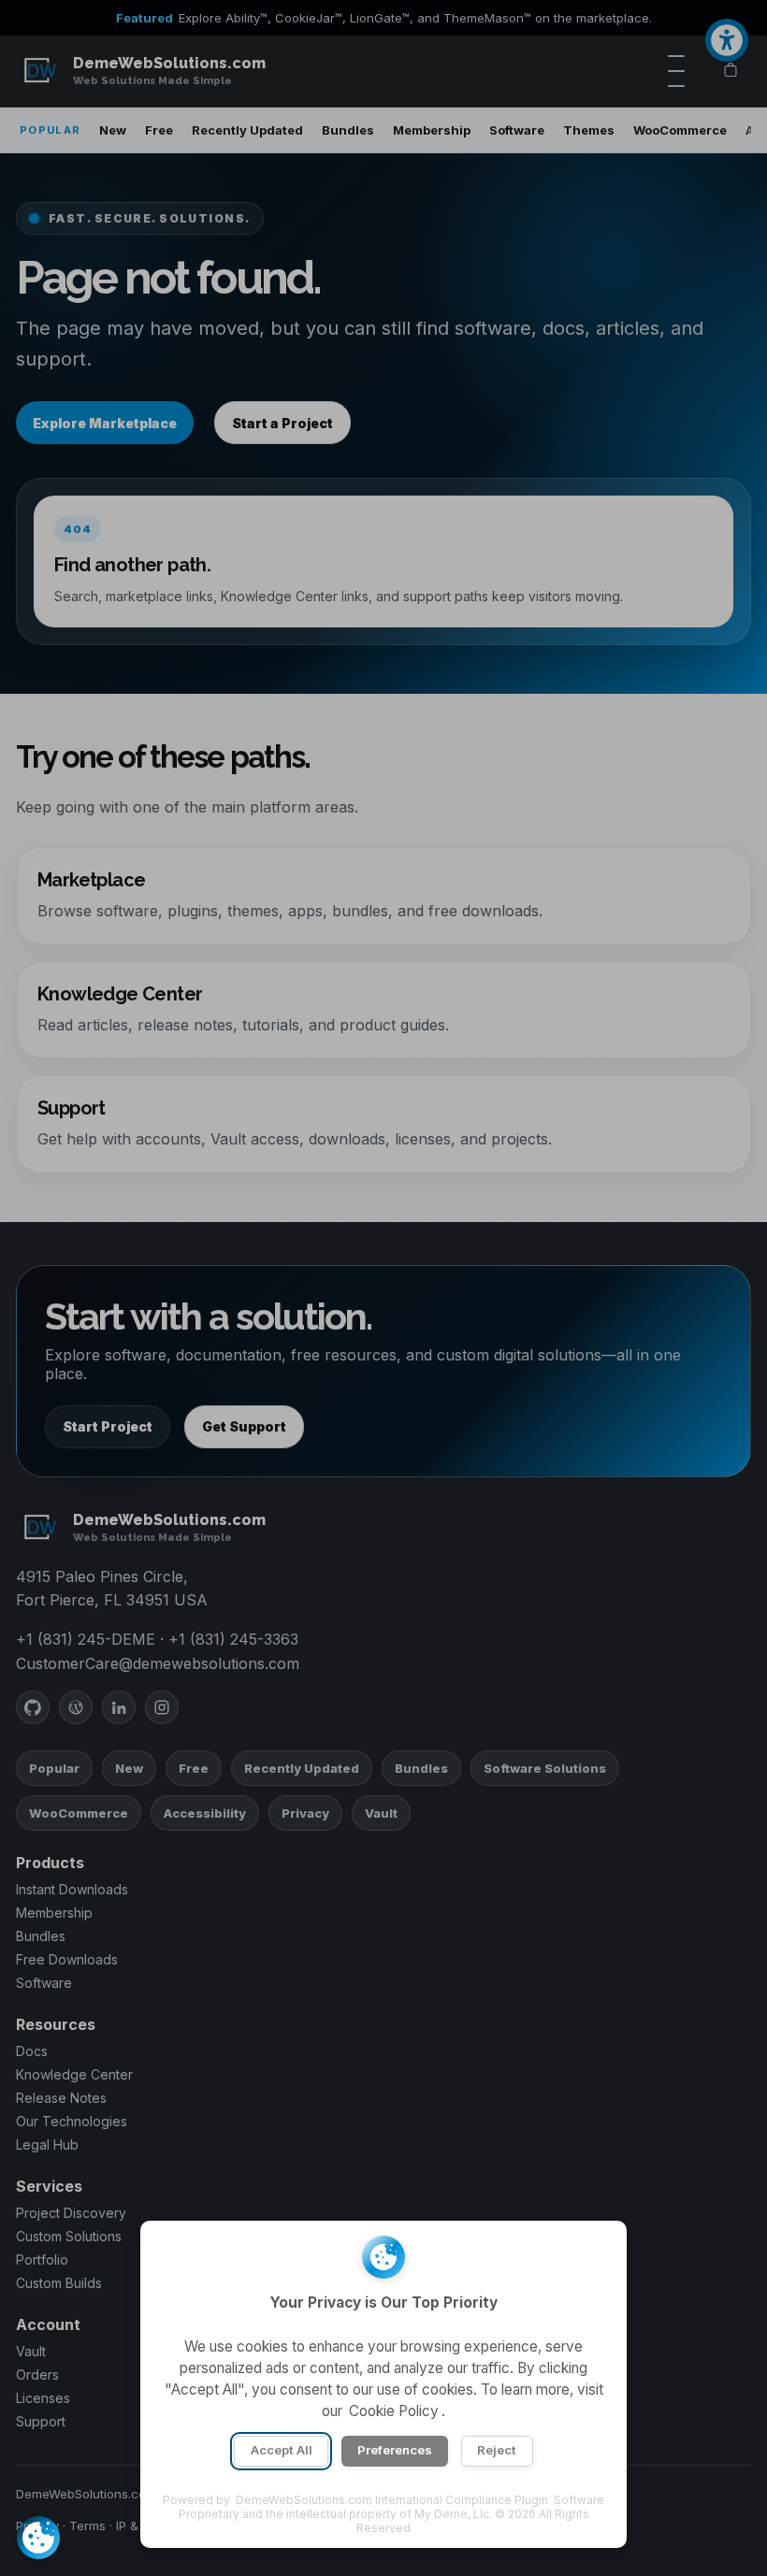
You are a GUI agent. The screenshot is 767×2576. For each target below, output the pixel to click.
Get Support (244, 1426)
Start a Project (282, 423)
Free (159, 130)
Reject (497, 2450)
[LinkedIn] (119, 1707)
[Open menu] (676, 71)
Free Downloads (67, 1959)
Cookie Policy (394, 2411)
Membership (432, 130)
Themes (589, 130)
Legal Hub (47, 2144)
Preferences (395, 2450)
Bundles (348, 130)
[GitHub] (33, 1707)
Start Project (108, 1426)
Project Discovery (71, 2213)
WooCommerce (680, 130)
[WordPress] (76, 1707)
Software (517, 130)
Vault (381, 1813)
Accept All (282, 2450)
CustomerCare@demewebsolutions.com (158, 1663)
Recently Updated (247, 130)
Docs (32, 2051)
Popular (54, 1768)
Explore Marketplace (105, 423)
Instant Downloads (72, 1889)
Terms (87, 2526)
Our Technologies (72, 2121)
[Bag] (731, 71)
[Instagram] (162, 1707)
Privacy (305, 1813)
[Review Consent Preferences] (38, 2538)
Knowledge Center (74, 2074)
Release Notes (61, 2098)
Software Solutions (545, 1768)
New (113, 130)
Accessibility (205, 1813)
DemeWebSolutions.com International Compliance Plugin (392, 2500)
